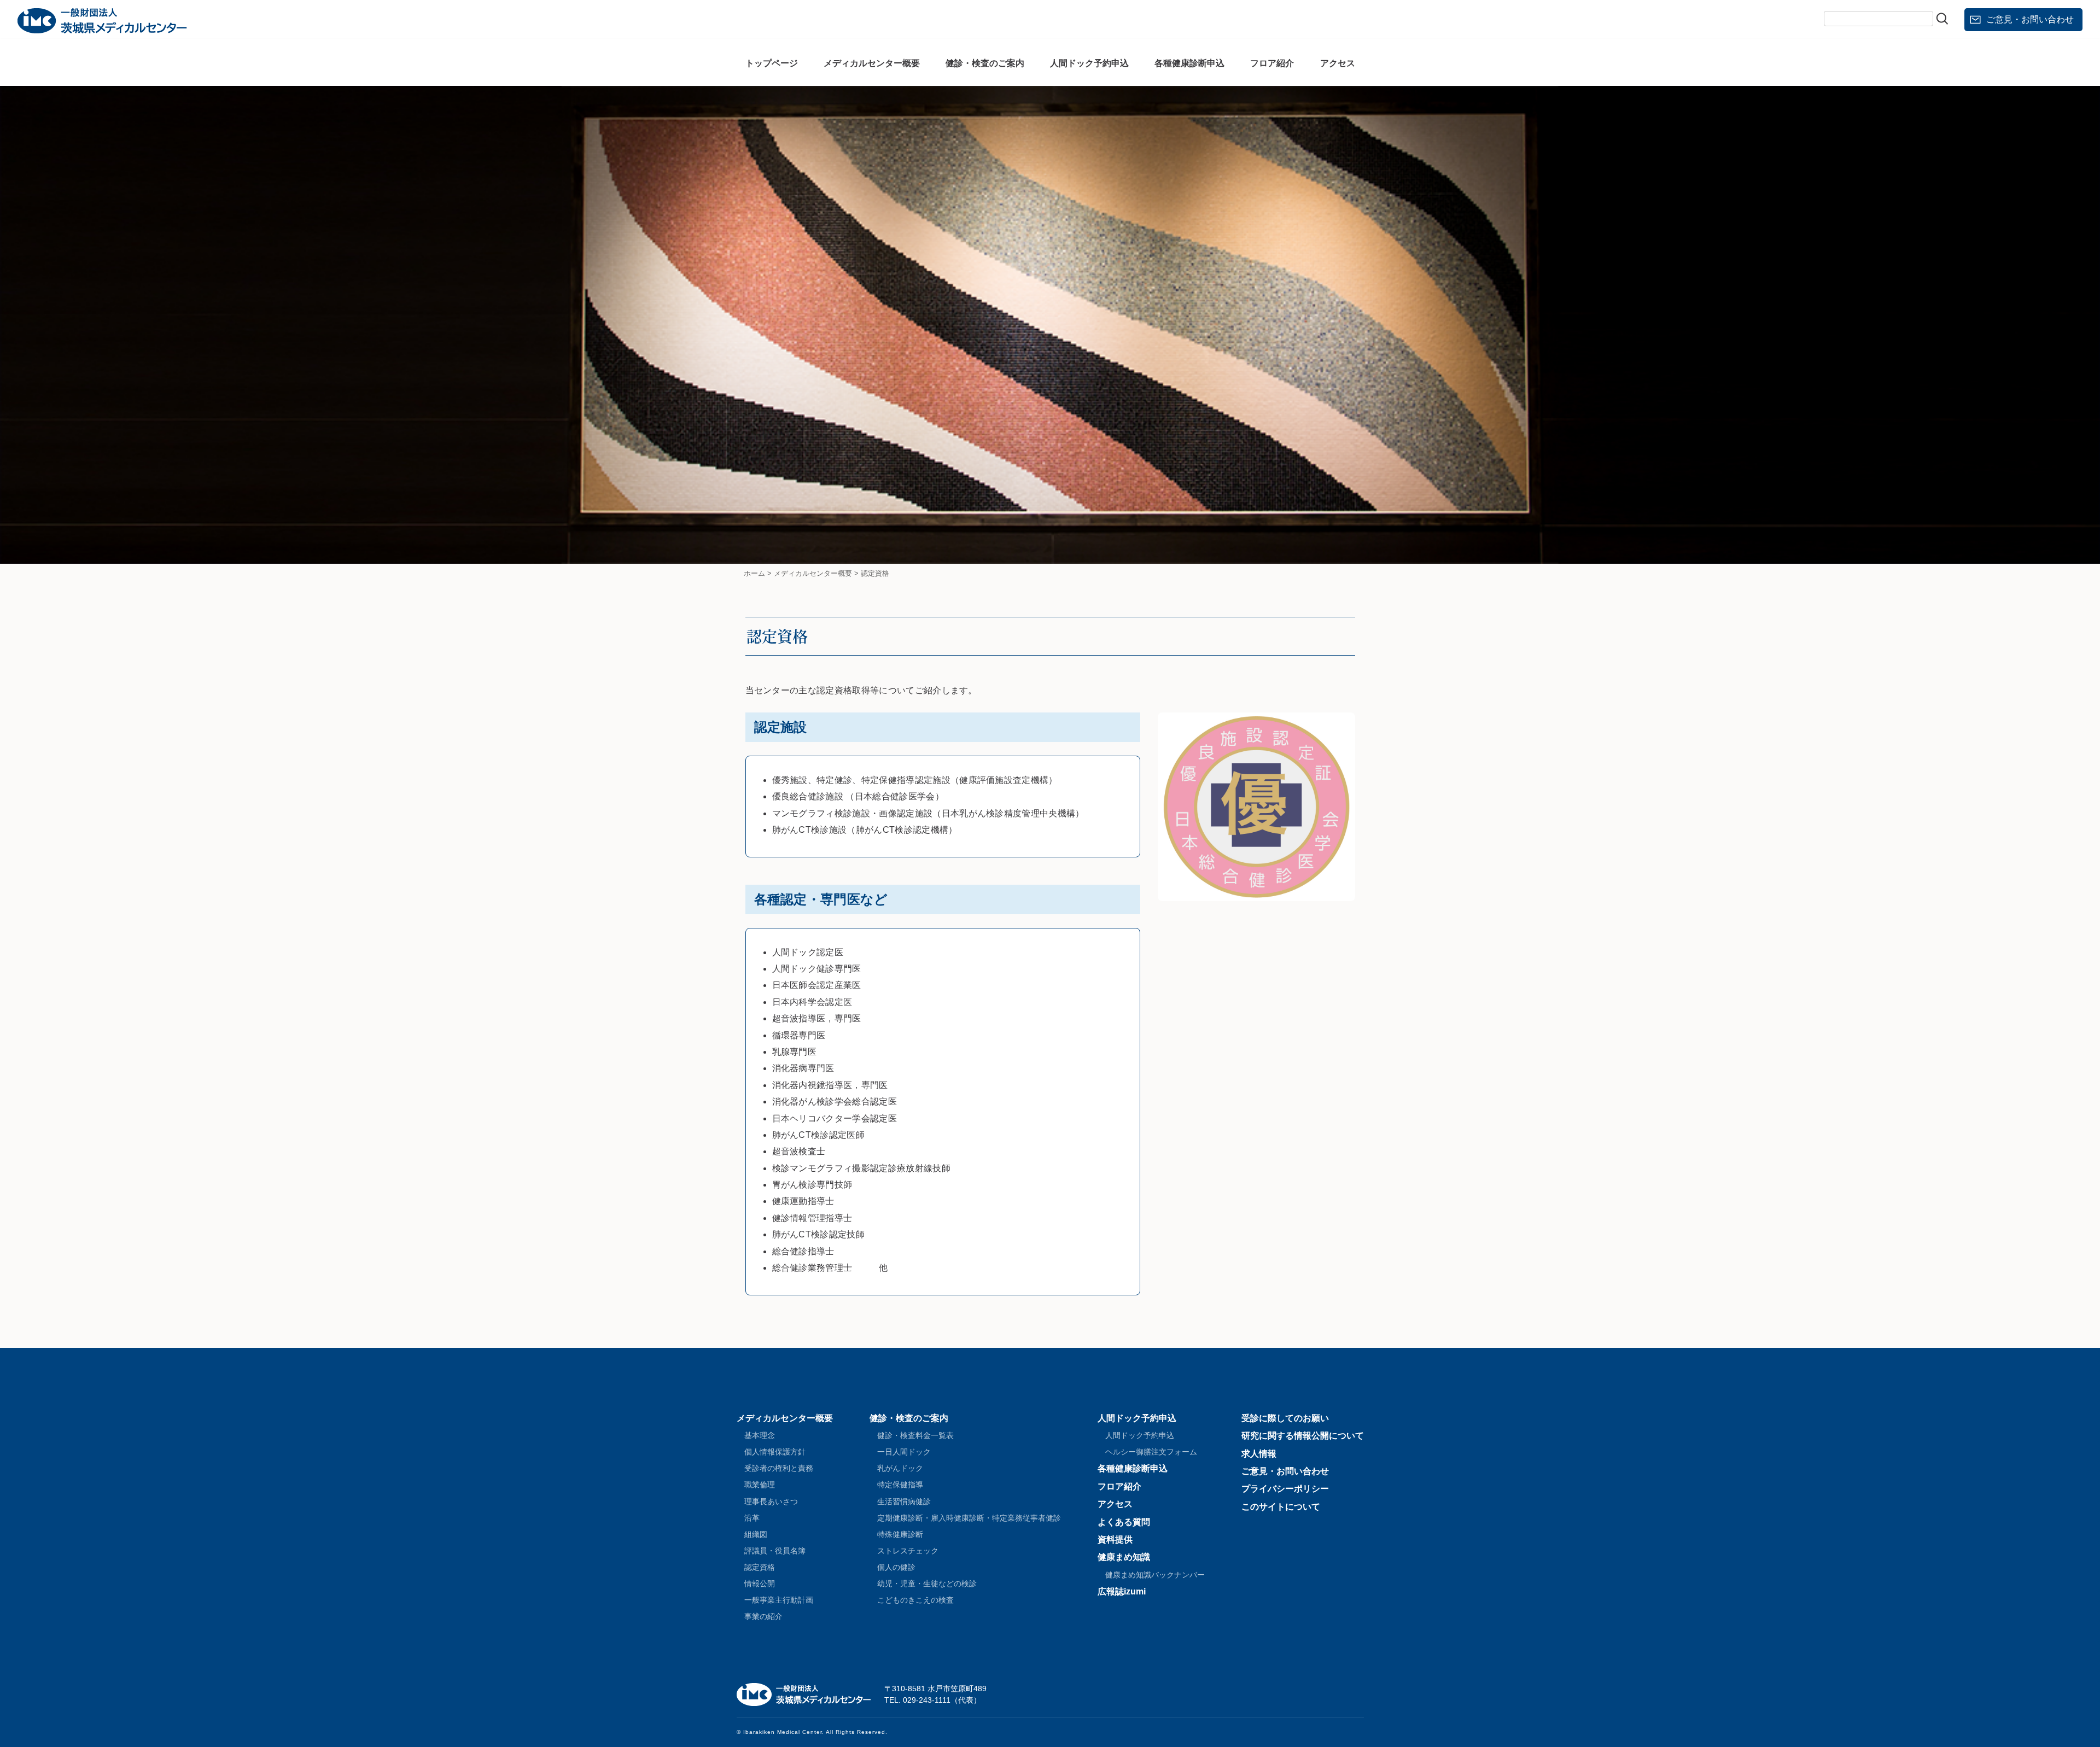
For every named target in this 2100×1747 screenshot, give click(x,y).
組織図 (756, 1534)
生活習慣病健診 (904, 1501)
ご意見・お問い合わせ (2030, 19)
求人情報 (1259, 1454)
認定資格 (760, 1567)
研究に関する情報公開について (1303, 1436)
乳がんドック (900, 1468)
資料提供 (1115, 1539)
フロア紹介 (1272, 63)
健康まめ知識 (1124, 1557)
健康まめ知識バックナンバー (1155, 1575)
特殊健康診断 (900, 1534)
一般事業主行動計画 (779, 1600)
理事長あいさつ (771, 1501)
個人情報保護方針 (775, 1452)
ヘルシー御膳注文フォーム (1151, 1452)
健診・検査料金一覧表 (915, 1435)
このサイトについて (1281, 1507)
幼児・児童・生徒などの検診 (927, 1584)
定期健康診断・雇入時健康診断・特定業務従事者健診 (969, 1518)
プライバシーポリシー (1285, 1489)
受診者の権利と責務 (779, 1468)
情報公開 (760, 1584)
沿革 (752, 1518)
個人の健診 (896, 1567)
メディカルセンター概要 (872, 63)
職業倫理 (760, 1485)
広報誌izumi (1122, 1591)
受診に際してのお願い (1285, 1418)
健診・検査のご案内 (985, 63)
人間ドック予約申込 (1089, 63)
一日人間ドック (904, 1452)
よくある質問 (1124, 1522)
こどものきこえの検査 (915, 1600)
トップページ (772, 63)
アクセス (1338, 63)
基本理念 (760, 1435)
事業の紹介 (763, 1616)
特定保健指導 (900, 1485)
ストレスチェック (908, 1551)
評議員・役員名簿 (775, 1551)
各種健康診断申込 (1189, 63)
